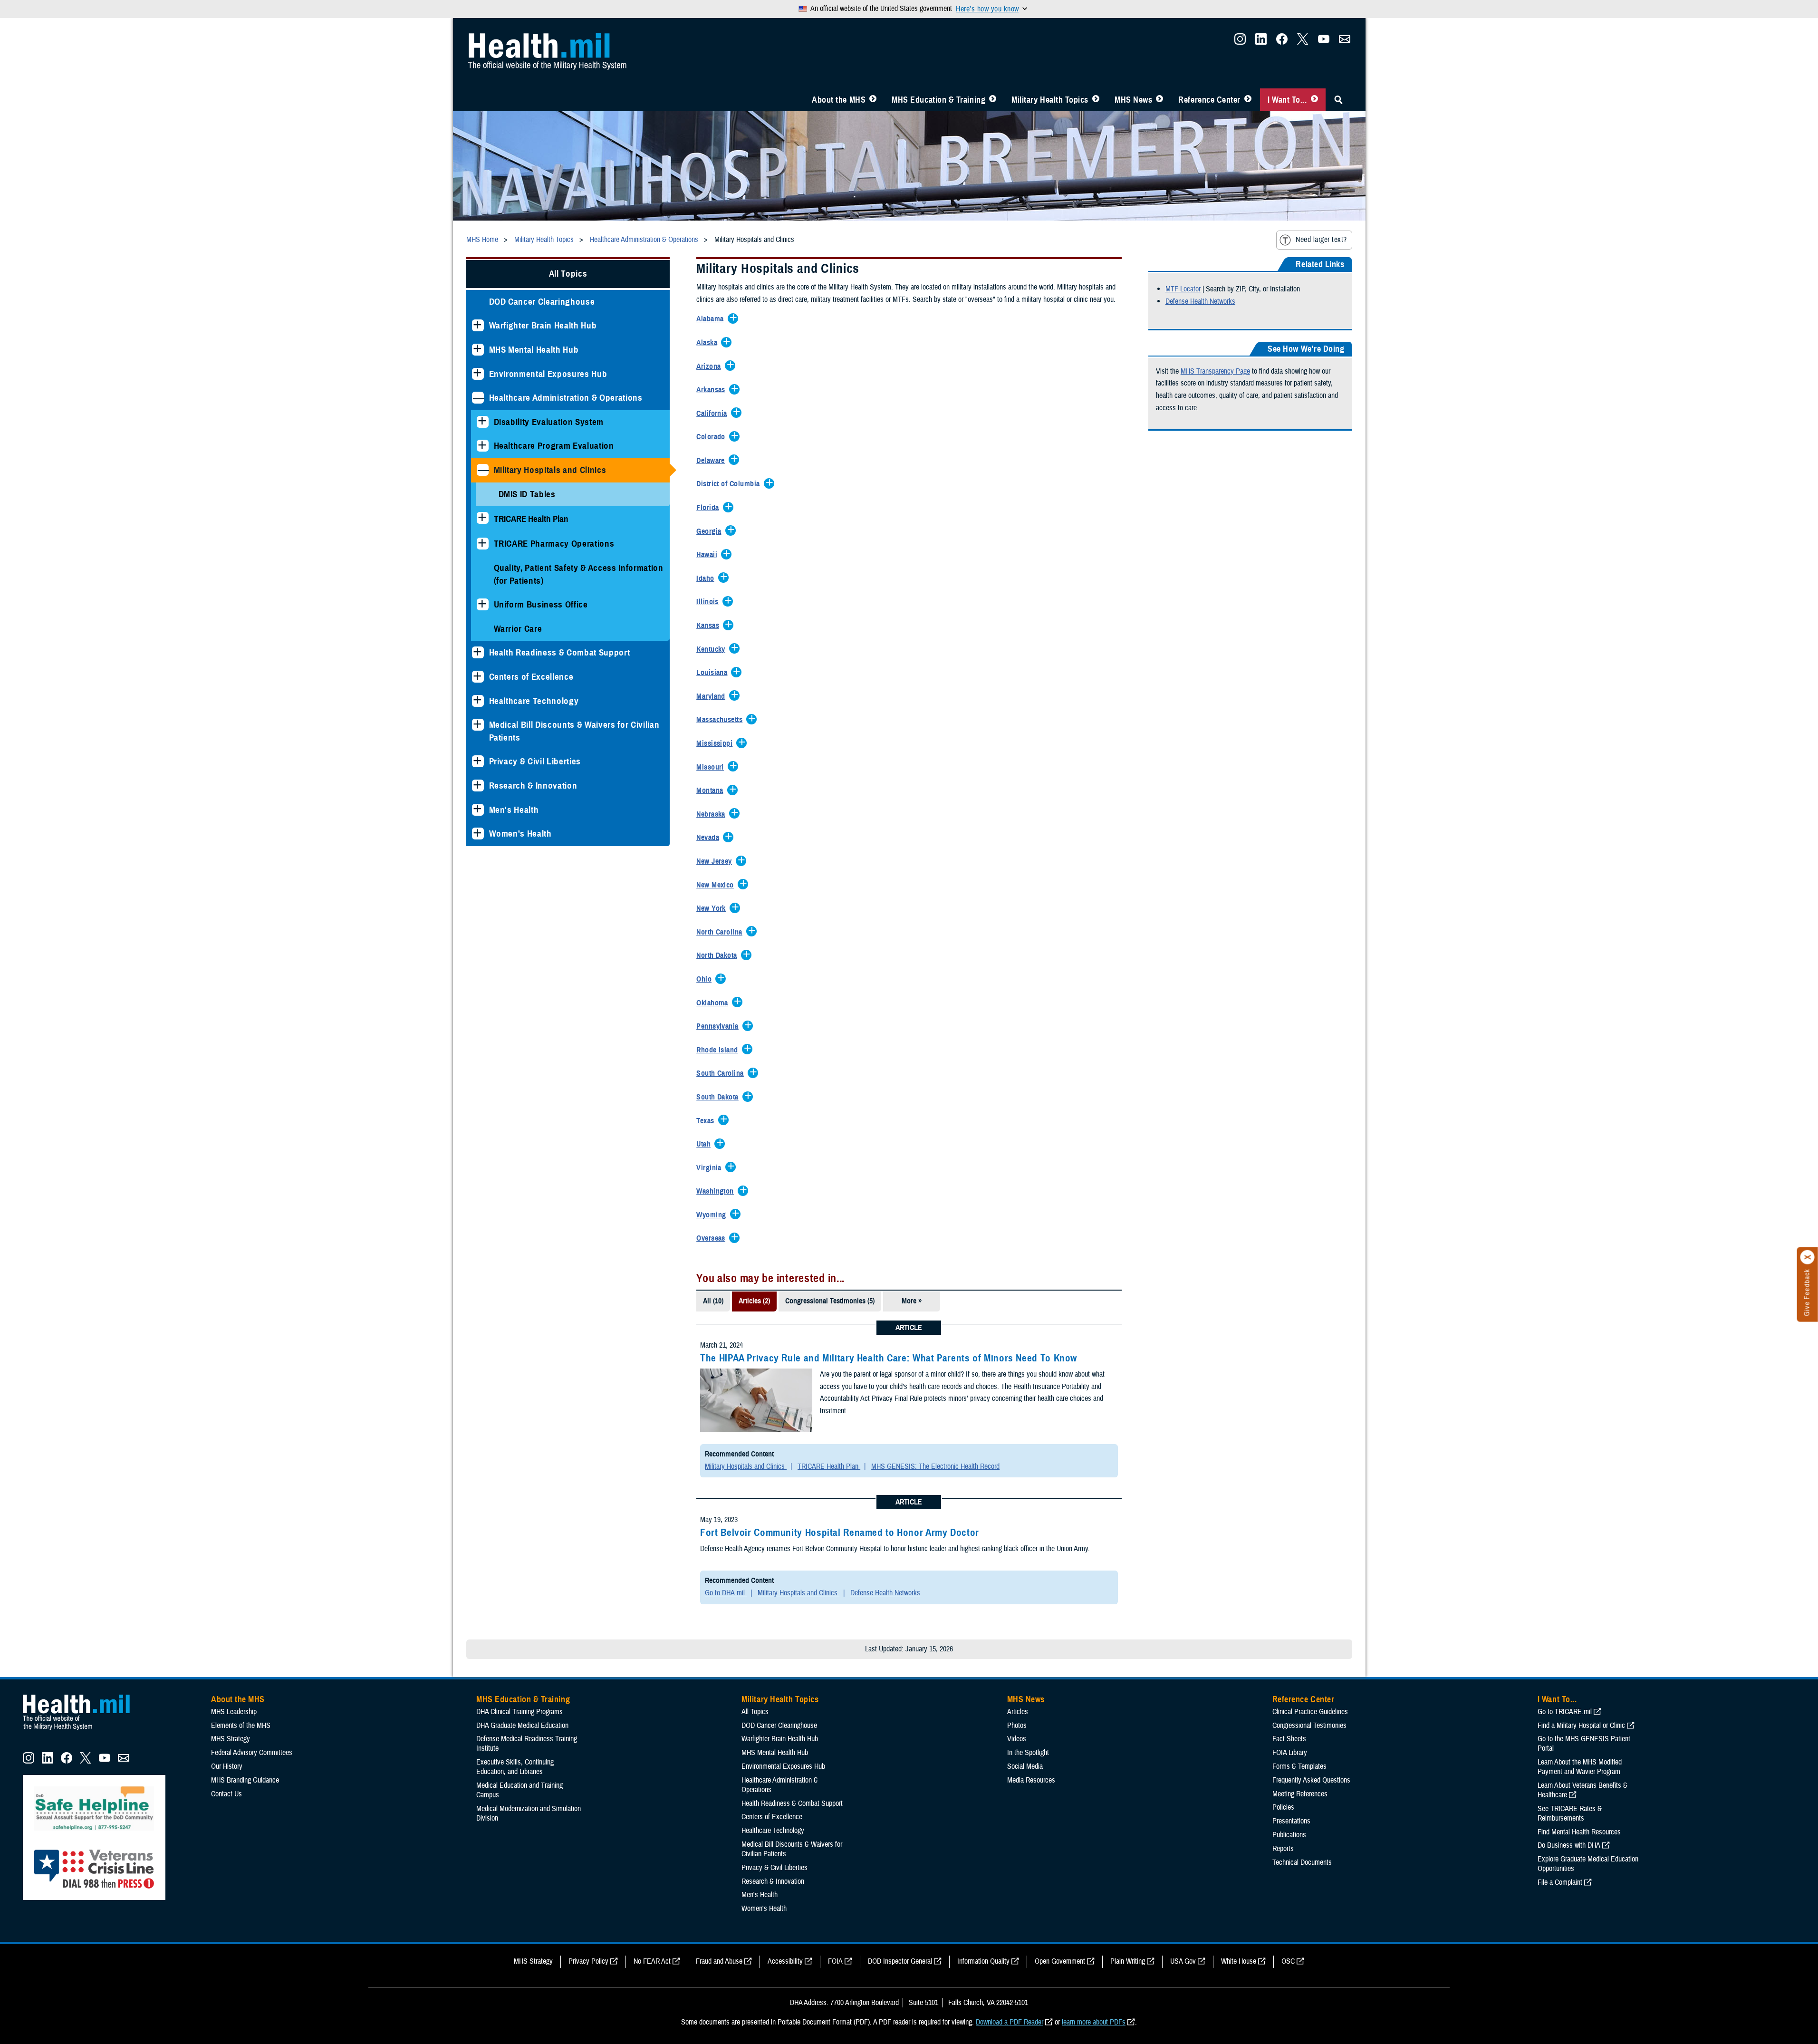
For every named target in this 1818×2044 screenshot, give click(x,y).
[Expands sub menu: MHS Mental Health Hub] (478, 350)
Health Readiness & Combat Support (560, 652)
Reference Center (1209, 100)
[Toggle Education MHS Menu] (993, 100)
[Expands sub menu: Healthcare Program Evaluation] (483, 446)
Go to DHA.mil (726, 1593)
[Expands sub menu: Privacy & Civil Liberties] (478, 761)
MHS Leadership (234, 1712)
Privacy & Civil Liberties (535, 761)
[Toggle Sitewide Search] (1338, 100)
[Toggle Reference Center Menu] (1248, 100)
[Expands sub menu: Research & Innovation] (478, 786)
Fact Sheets (1289, 1739)
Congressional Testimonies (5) (830, 1301)
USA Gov (1183, 1961)
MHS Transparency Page (1215, 371)
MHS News (1133, 100)
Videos (1017, 1739)
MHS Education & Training (938, 100)
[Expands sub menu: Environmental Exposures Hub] (478, 374)
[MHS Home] (82, 1730)
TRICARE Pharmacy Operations (554, 544)
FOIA (835, 1961)
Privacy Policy (588, 1961)
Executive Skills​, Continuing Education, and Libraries (515, 1767)
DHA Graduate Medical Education (522, 1726)
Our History (227, 1766)
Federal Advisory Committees (252, 1753)
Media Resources (1031, 1780)
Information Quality (983, 1961)
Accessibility (785, 1961)
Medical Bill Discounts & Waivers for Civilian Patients (574, 731)
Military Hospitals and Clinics (550, 470)
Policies (1283, 1807)
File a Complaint (1560, 1882)
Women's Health (520, 834)
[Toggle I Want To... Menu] (1314, 100)
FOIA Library (1290, 1753)
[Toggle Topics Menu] (1096, 100)
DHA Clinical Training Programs (519, 1712)
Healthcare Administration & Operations (566, 398)
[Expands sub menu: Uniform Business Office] (483, 604)
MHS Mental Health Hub (534, 350)
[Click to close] (1808, 1257)
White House (1239, 1961)
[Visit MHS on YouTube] (1324, 42)
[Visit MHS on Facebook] (1282, 42)
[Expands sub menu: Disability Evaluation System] (483, 422)
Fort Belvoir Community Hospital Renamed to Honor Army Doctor (840, 1533)
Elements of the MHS (241, 1726)
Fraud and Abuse (719, 1961)
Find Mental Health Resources (1579, 1832)
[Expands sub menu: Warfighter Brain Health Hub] (478, 325)
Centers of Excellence (531, 677)
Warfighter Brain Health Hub (543, 325)
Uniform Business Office (541, 604)
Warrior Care (518, 629)
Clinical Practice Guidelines (1310, 1712)
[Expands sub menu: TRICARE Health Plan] (483, 518)
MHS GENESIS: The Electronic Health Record (935, 1466)
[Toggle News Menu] (1159, 100)
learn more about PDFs (1094, 2022)
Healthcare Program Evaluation (554, 446)
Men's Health (514, 810)
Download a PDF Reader (1010, 2022)
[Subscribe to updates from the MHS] (1345, 42)
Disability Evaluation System (549, 422)
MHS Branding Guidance (245, 1780)
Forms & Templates (1299, 1766)
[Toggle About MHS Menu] (873, 100)
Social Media (1025, 1766)
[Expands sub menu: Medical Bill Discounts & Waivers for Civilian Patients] (478, 725)
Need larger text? (1321, 240)
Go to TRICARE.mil (1565, 1712)
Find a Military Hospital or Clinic (1581, 1726)
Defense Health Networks (885, 1593)
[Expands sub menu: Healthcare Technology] (478, 701)
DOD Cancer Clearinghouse (542, 302)
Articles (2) (754, 1301)
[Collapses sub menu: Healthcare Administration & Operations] (478, 398)
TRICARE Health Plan (829, 1466)
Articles (1018, 1712)
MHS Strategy (231, 1739)
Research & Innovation (533, 786)
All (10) (713, 1301)
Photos (1017, 1726)
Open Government (1060, 1961)
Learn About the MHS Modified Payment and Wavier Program (1580, 1767)
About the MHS (839, 100)
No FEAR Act (652, 1961)
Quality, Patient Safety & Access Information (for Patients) (579, 574)
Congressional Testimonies (1309, 1726)
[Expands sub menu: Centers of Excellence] (478, 677)
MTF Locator (1183, 289)
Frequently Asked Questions (1311, 1780)
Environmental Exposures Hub (548, 374)
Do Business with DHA (1569, 1845)
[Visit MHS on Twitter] (1303, 42)
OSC (1288, 1961)
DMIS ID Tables (527, 494)
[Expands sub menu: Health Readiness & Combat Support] (478, 652)
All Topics (568, 274)
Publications (1289, 1835)
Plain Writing (1128, 1961)
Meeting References (1300, 1794)
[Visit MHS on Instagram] (1240, 42)
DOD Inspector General (900, 1961)
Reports (1283, 1849)
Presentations (1291, 1821)
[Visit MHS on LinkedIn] (1261, 42)
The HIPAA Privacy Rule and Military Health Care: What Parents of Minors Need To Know (889, 1358)
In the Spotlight (1028, 1753)
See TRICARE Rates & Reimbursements (1570, 1813)
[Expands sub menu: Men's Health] (478, 810)
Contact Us (226, 1794)
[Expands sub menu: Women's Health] (478, 834)
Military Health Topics (1050, 100)
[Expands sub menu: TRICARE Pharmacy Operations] (483, 544)
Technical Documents (1302, 1862)
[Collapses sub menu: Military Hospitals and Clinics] (483, 470)
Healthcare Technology (534, 701)
